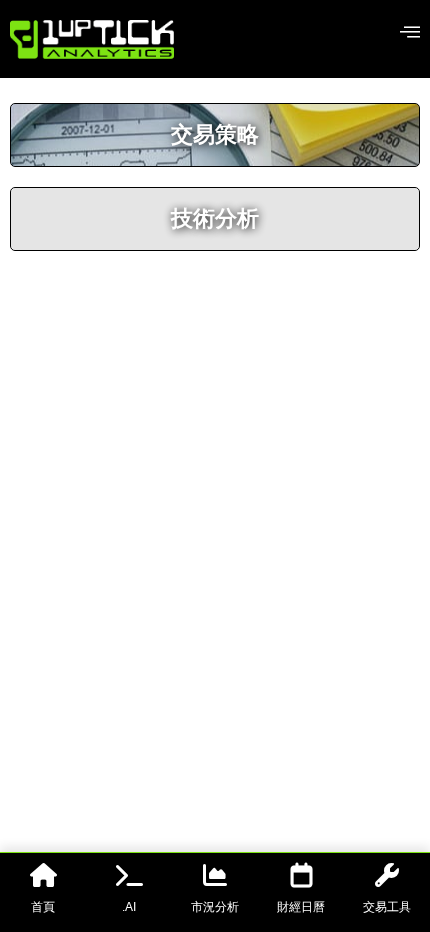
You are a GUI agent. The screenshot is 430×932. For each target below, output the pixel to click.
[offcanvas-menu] (410, 32)
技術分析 (215, 218)
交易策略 (215, 134)
